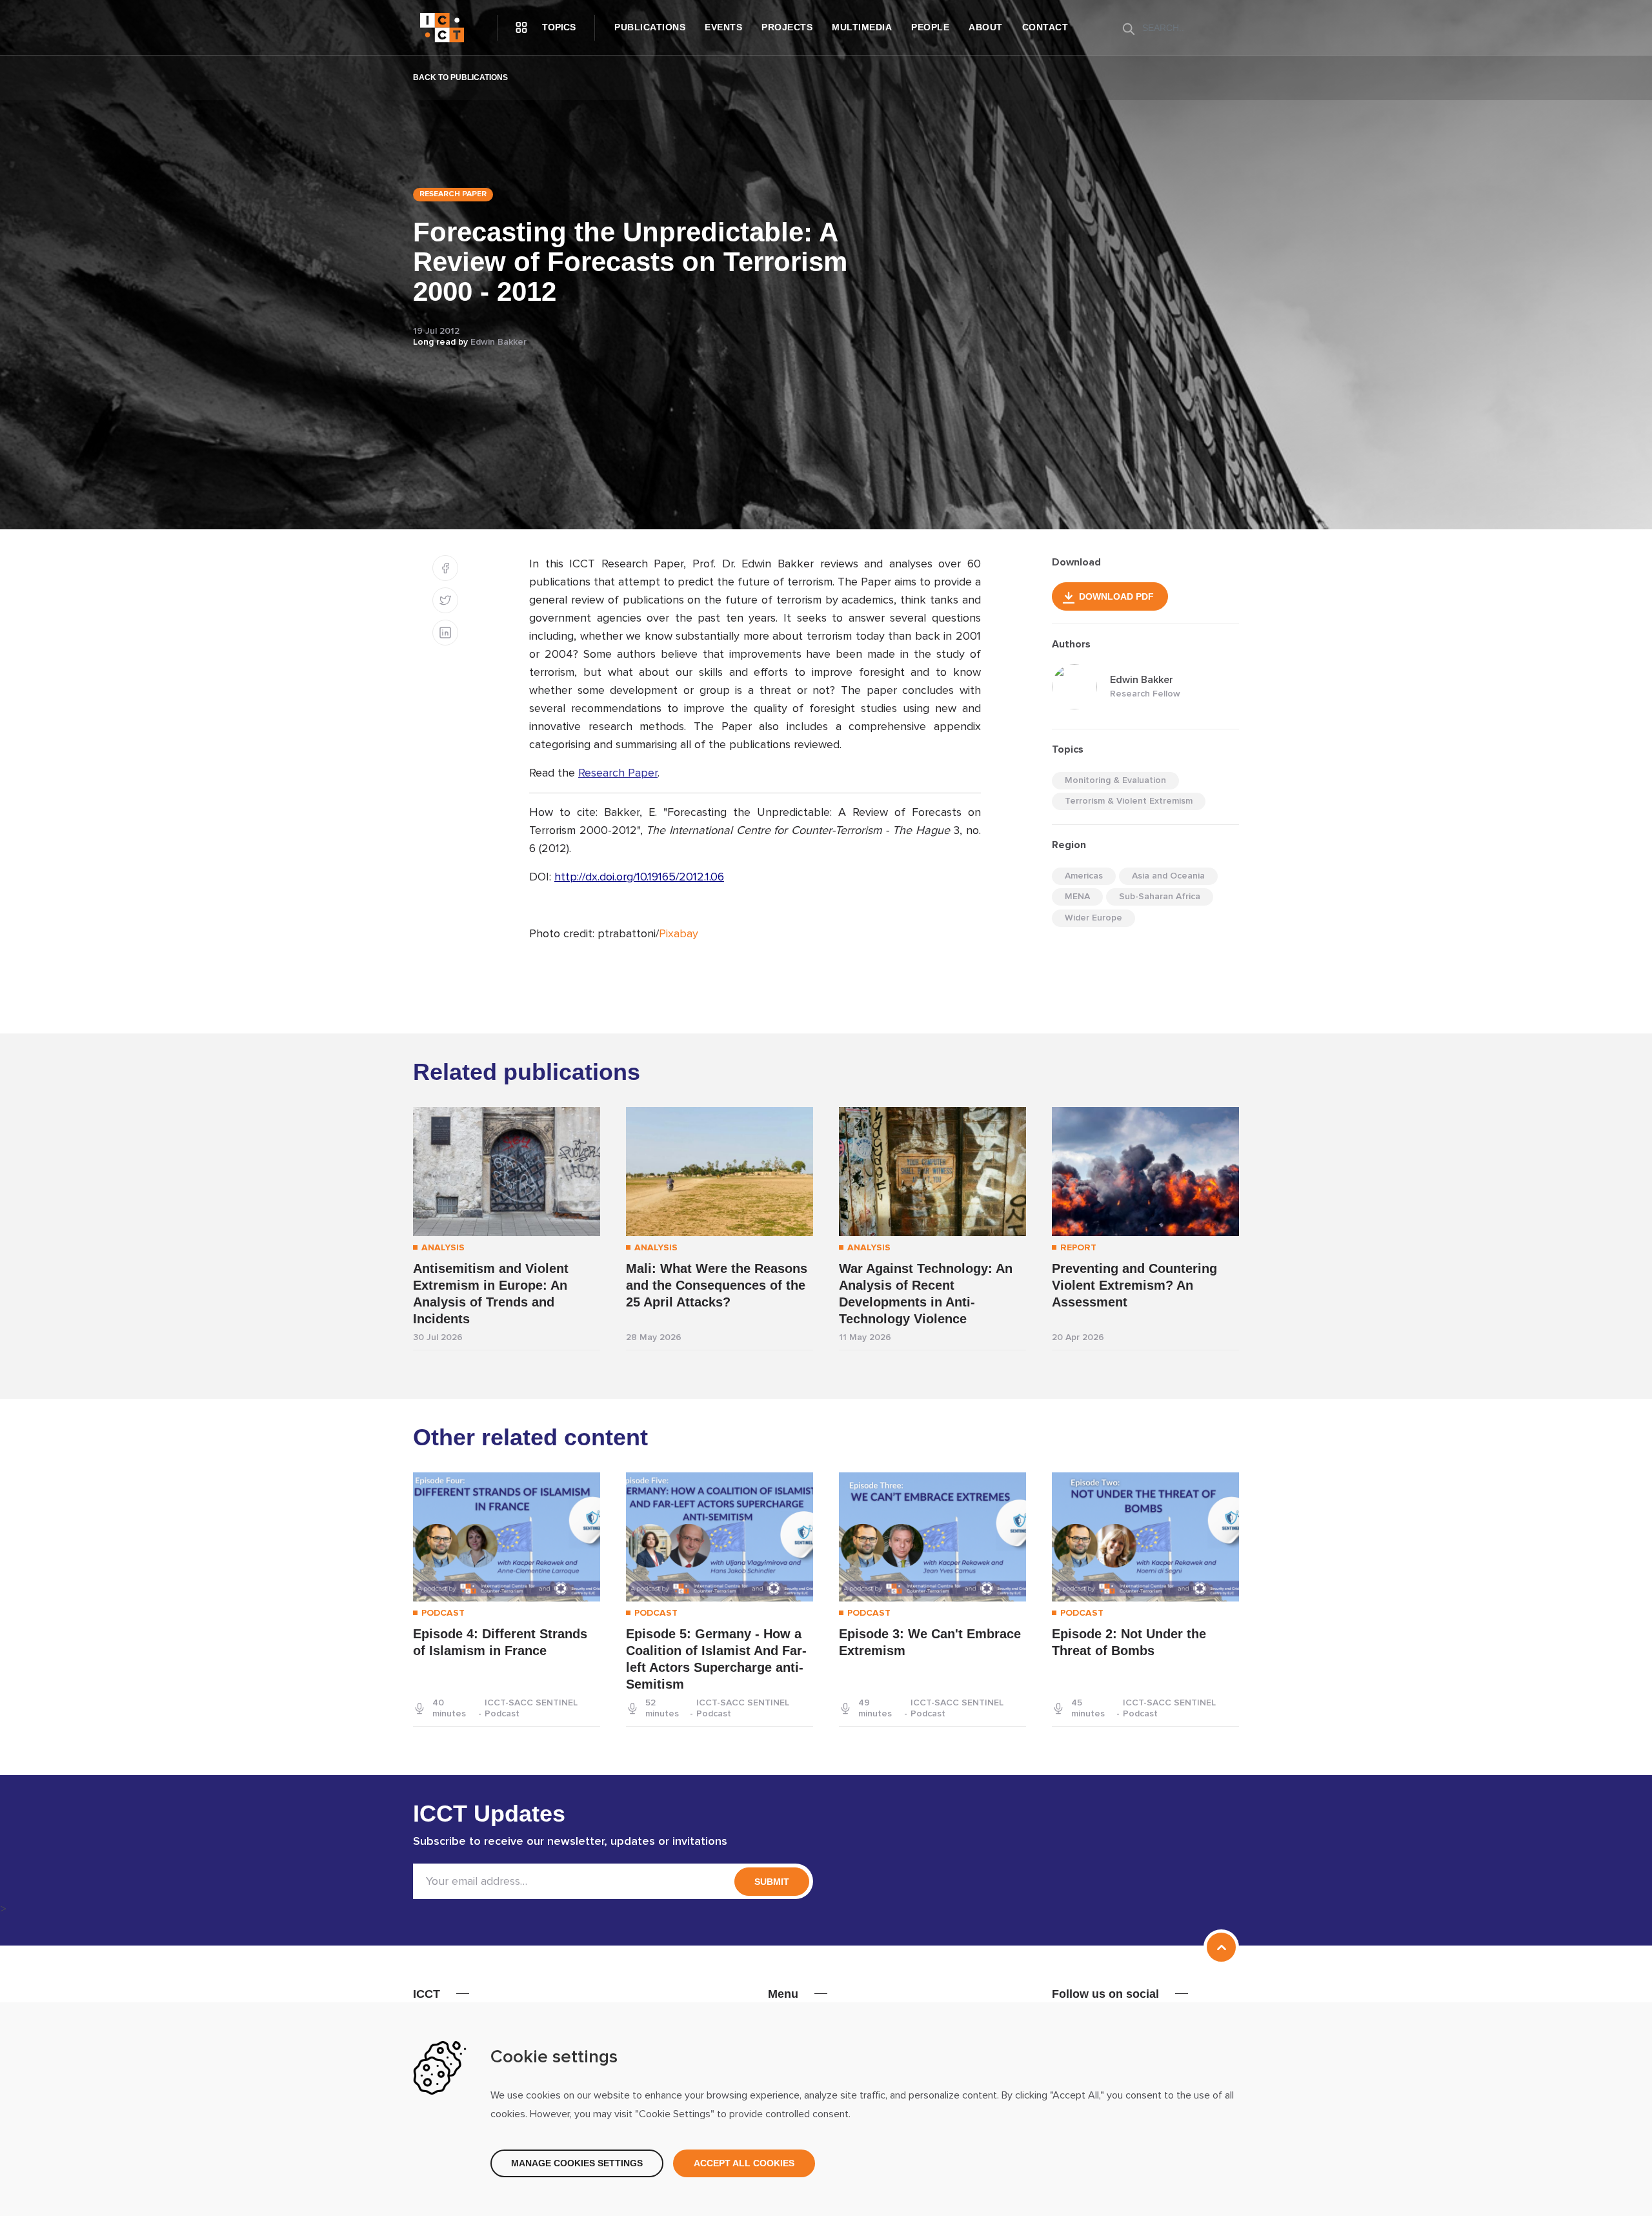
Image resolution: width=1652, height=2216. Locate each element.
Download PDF (1116, 596)
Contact (1045, 27)
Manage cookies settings (577, 2163)
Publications (650, 27)
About (986, 27)
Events (723, 27)
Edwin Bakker (499, 342)
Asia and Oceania (1168, 876)
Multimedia (862, 27)
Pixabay (679, 934)
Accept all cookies (744, 2163)
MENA (1077, 897)
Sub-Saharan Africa (1160, 897)
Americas (1084, 876)
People (930, 27)
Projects (787, 27)
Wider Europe (1093, 918)
